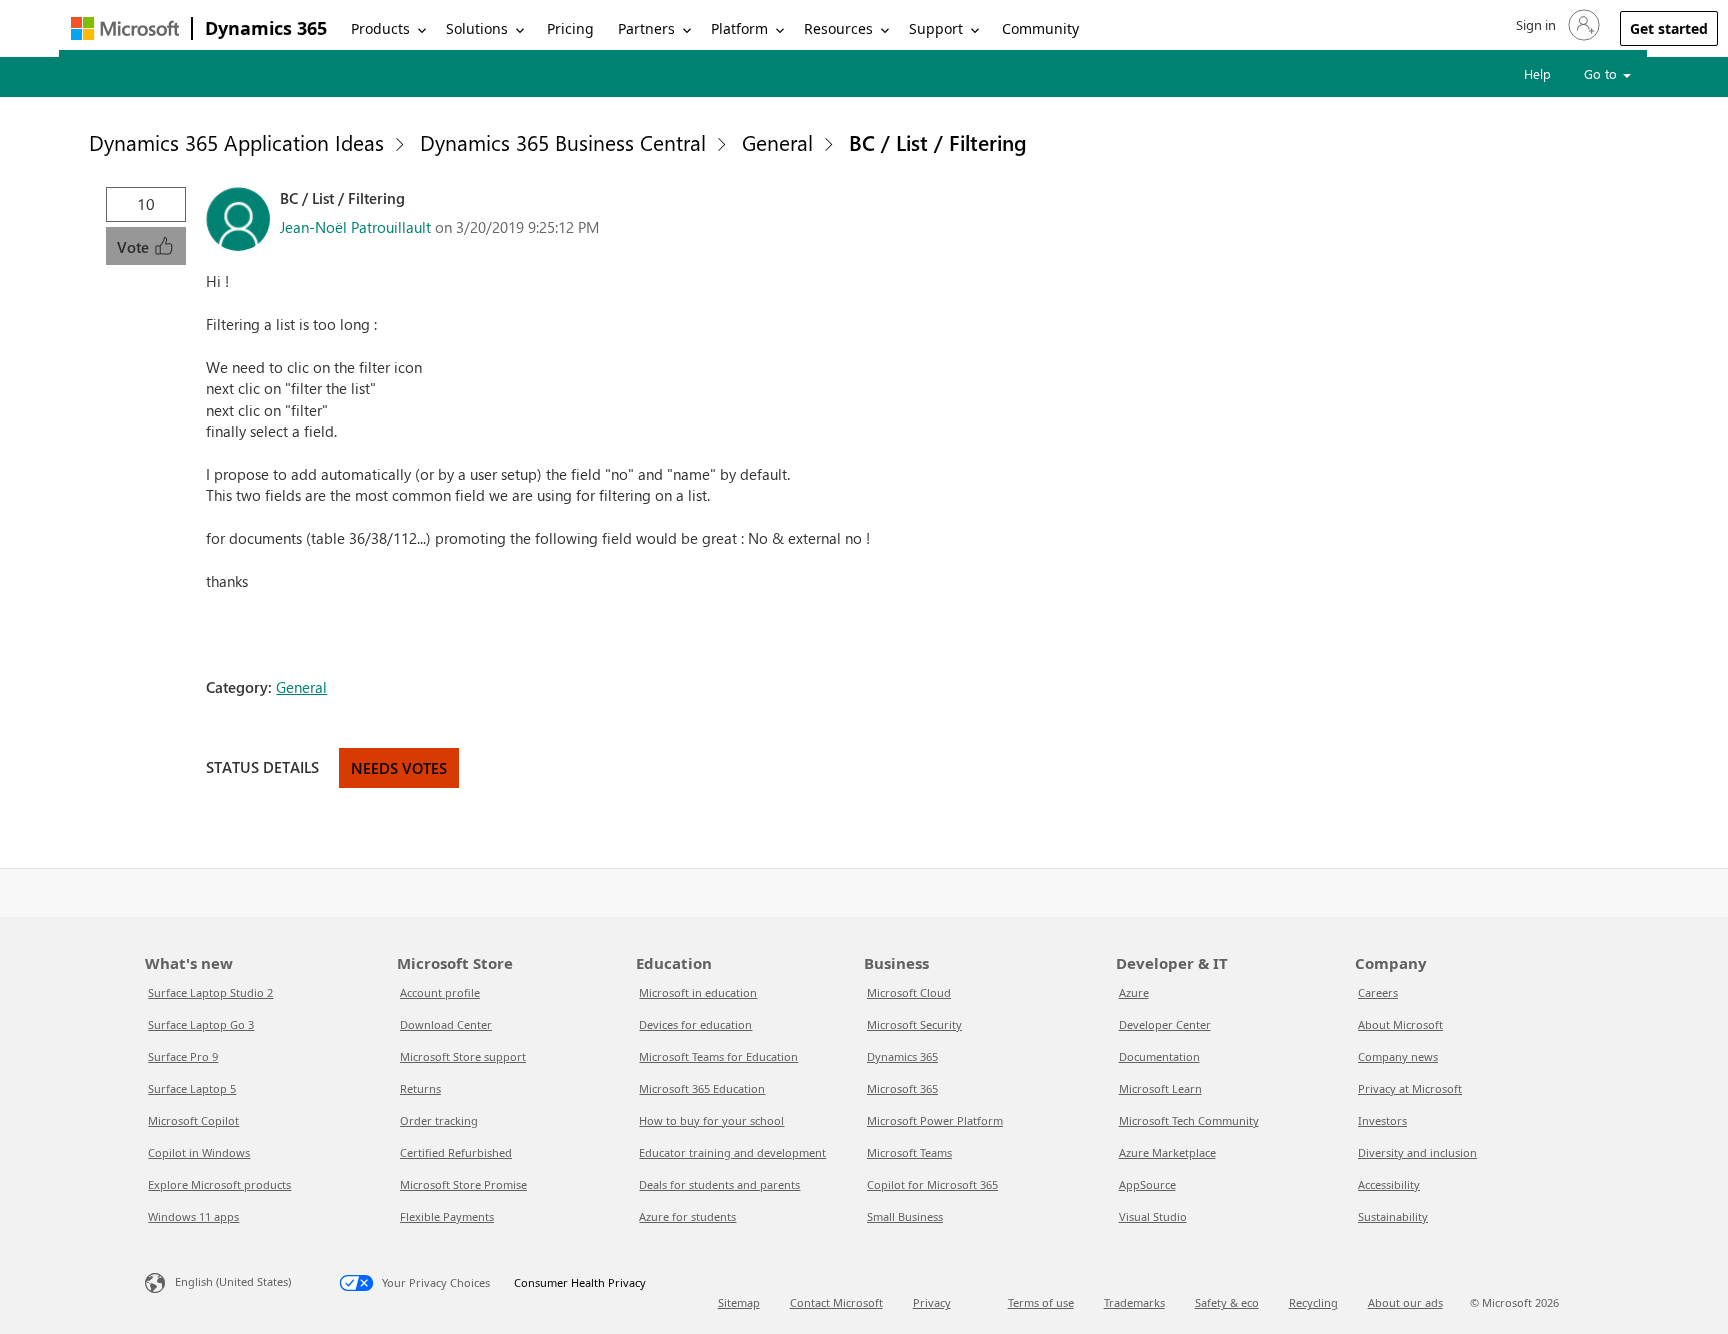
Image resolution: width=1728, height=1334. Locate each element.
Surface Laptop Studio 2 (210, 992)
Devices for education (695, 1024)
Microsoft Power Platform (935, 1120)
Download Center (446, 1024)
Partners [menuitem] (646, 28)
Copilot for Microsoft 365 (932, 1184)
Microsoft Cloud (909, 992)
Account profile (440, 992)
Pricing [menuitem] (570, 28)
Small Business (905, 1216)
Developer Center (1165, 1024)
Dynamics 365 (266, 28)
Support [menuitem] (936, 28)
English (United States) (233, 1281)
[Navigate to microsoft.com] (125, 28)
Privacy (932, 1302)
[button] (1556, 25)
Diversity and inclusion (1417, 1152)
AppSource (1147, 1184)
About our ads (1405, 1302)
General (777, 142)
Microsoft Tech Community (1189, 1120)
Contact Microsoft (836, 1302)
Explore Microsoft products (219, 1184)
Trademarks (1134, 1302)
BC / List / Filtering (938, 142)
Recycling (1313, 1302)
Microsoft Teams (909, 1152)
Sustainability (1393, 1216)
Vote (135, 247)
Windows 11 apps (193, 1216)
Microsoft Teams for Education (718, 1056)
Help (1537, 73)
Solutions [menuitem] (477, 28)
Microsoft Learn (1160, 1088)
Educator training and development (732, 1152)
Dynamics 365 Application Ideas (236, 142)
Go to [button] (1602, 73)
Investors (1382, 1120)
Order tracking (439, 1120)
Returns (420, 1088)
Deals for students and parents (719, 1184)
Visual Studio (1153, 1216)
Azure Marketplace (1167, 1152)
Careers (1378, 992)
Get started (1669, 28)
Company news (1398, 1056)
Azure (1134, 992)
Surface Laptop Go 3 (201, 1024)
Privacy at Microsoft (1410, 1088)
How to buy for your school (711, 1120)
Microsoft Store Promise (463, 1184)
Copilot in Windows (199, 1152)
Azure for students (687, 1216)
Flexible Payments (447, 1216)
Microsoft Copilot (193, 1120)
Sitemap (739, 1302)
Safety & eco (1227, 1302)
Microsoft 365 (902, 1088)
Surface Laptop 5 (192, 1088)
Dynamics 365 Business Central (563, 142)
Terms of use (1041, 1302)
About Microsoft (1400, 1024)
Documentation (1159, 1056)
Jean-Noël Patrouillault (355, 227)
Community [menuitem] (1040, 28)
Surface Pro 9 (183, 1056)
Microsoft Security (914, 1024)
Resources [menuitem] (838, 28)
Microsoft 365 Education (702, 1088)
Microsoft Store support (463, 1056)
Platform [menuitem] (739, 28)
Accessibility (1389, 1184)
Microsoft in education (698, 992)
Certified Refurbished (456, 1152)
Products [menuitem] (380, 28)
